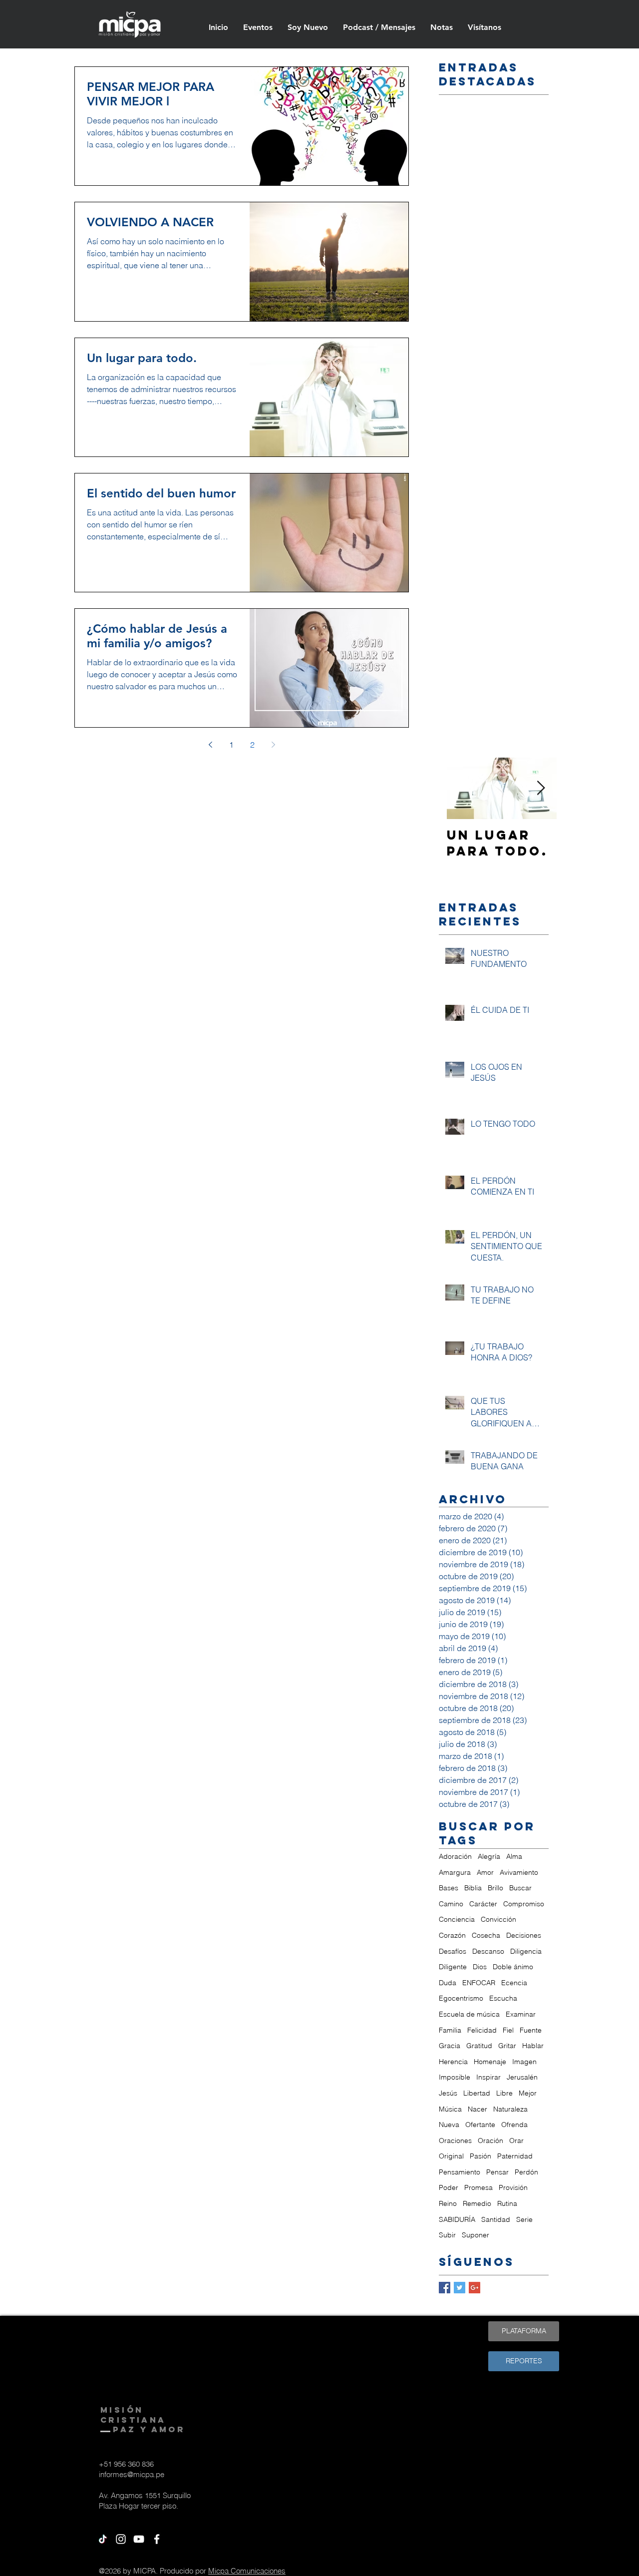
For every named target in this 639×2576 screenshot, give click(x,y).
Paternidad (515, 2156)
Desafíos (453, 1951)
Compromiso (524, 1904)
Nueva (449, 2125)
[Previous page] (210, 745)
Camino (451, 1904)
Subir (447, 2235)
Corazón (452, 1935)
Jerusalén (522, 2077)
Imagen (524, 2062)
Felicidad (482, 2030)
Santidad (496, 2219)
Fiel (508, 2030)
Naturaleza (510, 2109)
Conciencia (457, 1919)
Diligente (453, 1967)
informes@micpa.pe (132, 2474)
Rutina (507, 2203)
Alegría (489, 1856)
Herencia (453, 2062)
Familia (450, 2030)
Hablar (533, 2046)
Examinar (521, 2014)
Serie (524, 2219)
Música (450, 2109)
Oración (490, 2141)
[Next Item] (541, 788)
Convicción (498, 1919)
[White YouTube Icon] (139, 2539)
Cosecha (486, 1935)
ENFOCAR (479, 1983)
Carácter (483, 1904)
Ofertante (480, 2125)
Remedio (477, 2203)
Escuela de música (469, 2014)
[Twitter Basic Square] (460, 2288)
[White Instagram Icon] (121, 2539)
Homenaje (490, 2062)
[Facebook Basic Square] (445, 2288)
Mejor (528, 2093)
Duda (448, 1983)
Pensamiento (460, 2172)
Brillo (495, 1888)
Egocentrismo (461, 1998)
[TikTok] (103, 2539)
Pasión (480, 2156)
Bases (449, 1888)
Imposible (455, 2077)
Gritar (507, 2046)
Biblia (473, 1888)
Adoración (455, 1856)
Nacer (478, 2109)
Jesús (448, 2093)
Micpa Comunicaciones (247, 2571)
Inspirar (488, 2077)
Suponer (476, 2235)
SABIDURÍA (457, 2219)
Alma (514, 1856)
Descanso (488, 1951)
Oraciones (455, 2141)
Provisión (513, 2187)
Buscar (520, 1888)
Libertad (477, 2093)
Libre (504, 2093)
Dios (480, 1967)
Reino (448, 2203)
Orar (516, 2141)
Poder (449, 2187)
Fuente (531, 2030)
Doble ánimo (513, 1967)
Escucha (503, 1998)
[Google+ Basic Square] (475, 2288)
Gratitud (479, 2046)
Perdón (526, 2172)
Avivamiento (519, 1872)
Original (451, 2156)
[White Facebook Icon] (157, 2539)
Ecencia (514, 1983)
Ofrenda (514, 2125)
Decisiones (524, 1935)
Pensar (497, 2172)
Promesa (479, 2187)
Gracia (450, 2046)
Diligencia (526, 1951)
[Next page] (273, 745)
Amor (485, 1872)
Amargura (455, 1872)
